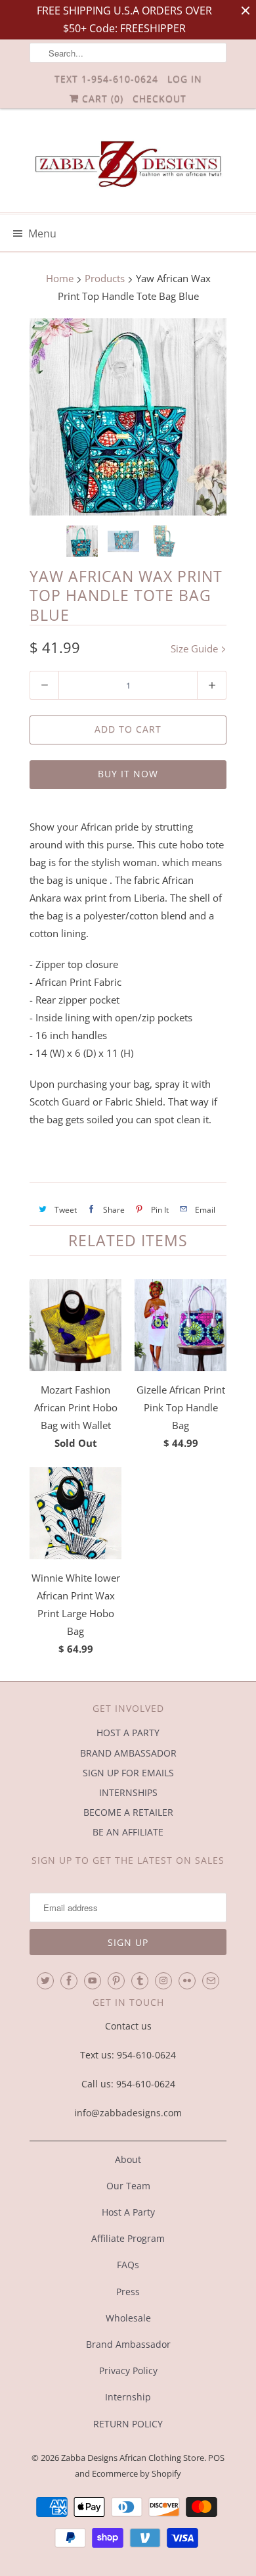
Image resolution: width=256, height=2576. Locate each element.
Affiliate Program (128, 2238)
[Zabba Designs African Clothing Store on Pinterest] (116, 1981)
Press (128, 2292)
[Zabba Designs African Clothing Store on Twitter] (45, 1981)
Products (105, 278)
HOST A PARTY (128, 1733)
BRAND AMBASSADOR (128, 1753)
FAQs (128, 2265)
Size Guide (196, 648)
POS (216, 2458)
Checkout (160, 98)
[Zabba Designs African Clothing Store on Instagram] (163, 1981)
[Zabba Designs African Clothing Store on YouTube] (93, 1981)
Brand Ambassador (128, 2344)
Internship (128, 2397)
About (128, 2159)
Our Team (128, 2186)
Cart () (101, 98)
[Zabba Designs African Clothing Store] (128, 165)
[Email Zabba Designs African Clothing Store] (211, 1981)
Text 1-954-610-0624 (106, 79)
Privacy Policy (128, 2370)
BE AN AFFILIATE (128, 1832)
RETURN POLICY (128, 2424)
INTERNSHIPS (128, 1792)
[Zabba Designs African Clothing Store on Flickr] (187, 1981)
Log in (185, 79)
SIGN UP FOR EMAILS (128, 1773)
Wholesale (128, 2318)
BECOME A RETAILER (128, 1812)
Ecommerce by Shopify (137, 2473)
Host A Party (128, 2212)
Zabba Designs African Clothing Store (133, 2458)
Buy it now (128, 774)
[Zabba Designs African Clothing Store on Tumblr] (140, 1981)
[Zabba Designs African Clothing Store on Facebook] (69, 1981)
